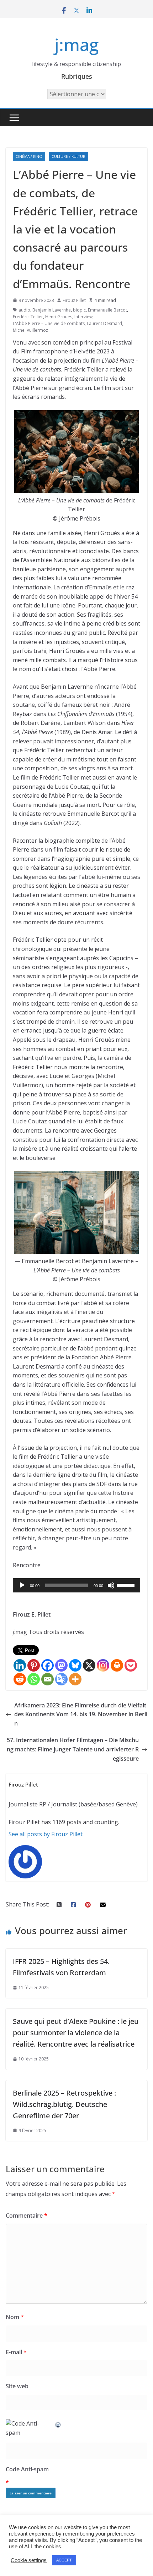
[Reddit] (20, 1679)
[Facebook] (48, 1665)
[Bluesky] (75, 1665)
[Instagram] (103, 1665)
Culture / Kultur (68, 156)
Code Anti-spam (27, 2469)
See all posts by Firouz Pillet (46, 1834)
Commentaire (27, 2216)
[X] (89, 1665)
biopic (79, 310)
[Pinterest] (34, 1665)
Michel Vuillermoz (30, 330)
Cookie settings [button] (29, 2560)
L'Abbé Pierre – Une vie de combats (49, 323)
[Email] (48, 1679)
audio (24, 310)
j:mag (76, 45)
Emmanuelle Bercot (107, 310)
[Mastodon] (61, 1665)
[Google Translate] (61, 1679)
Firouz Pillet (74, 300)
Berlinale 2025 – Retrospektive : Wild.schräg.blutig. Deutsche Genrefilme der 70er (64, 2104)
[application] (76, 1585)
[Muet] (111, 1585)
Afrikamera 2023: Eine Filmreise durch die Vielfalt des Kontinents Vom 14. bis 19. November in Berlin (81, 1714)
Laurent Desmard (104, 323)
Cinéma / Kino (29, 156)
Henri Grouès (59, 317)
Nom (15, 2317)
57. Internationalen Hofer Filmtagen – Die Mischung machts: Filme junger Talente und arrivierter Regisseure (73, 1749)
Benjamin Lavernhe (52, 310)
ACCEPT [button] (64, 2560)
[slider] (127, 1585)
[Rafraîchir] (58, 2423)
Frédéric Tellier (28, 317)
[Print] (117, 1665)
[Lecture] (22, 1585)
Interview (83, 317)
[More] (75, 1679)
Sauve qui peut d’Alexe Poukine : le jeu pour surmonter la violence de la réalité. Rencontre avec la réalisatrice (76, 2033)
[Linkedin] (20, 1665)
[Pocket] (131, 1665)
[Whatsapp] (34, 1679)
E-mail (16, 2352)
